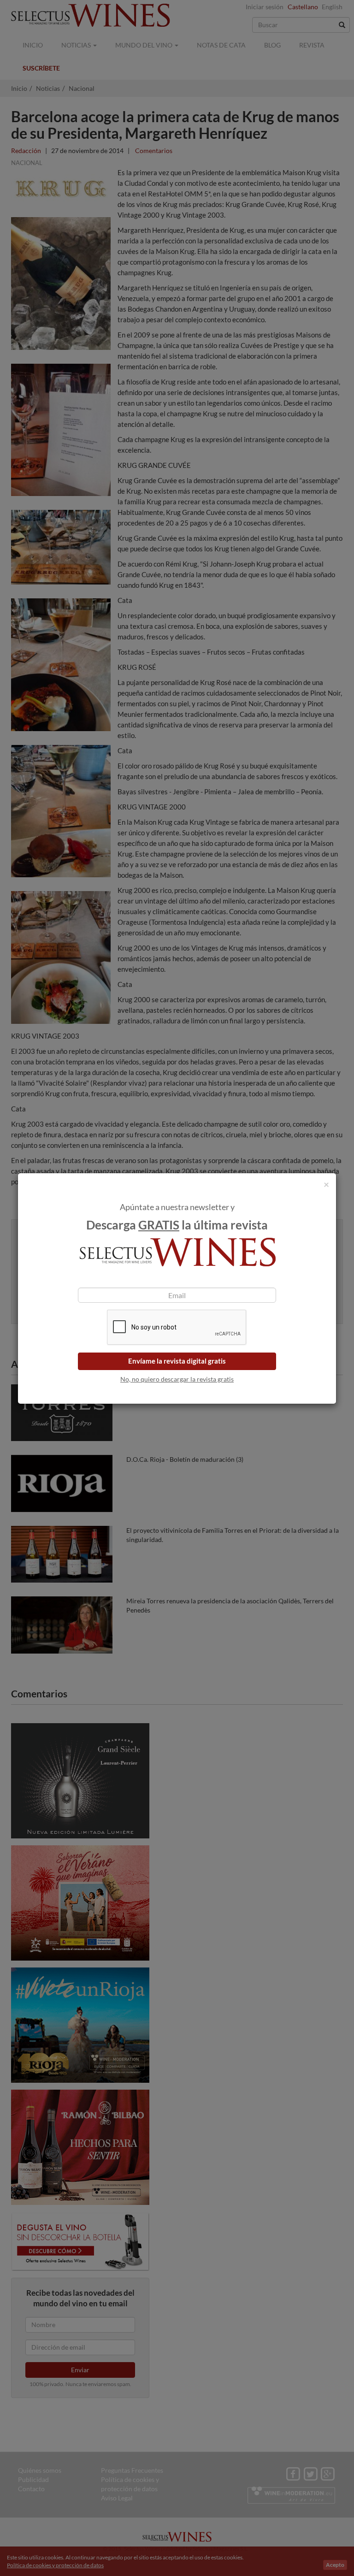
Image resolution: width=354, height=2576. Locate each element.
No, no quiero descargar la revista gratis (177, 1379)
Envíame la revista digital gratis (177, 1361)
